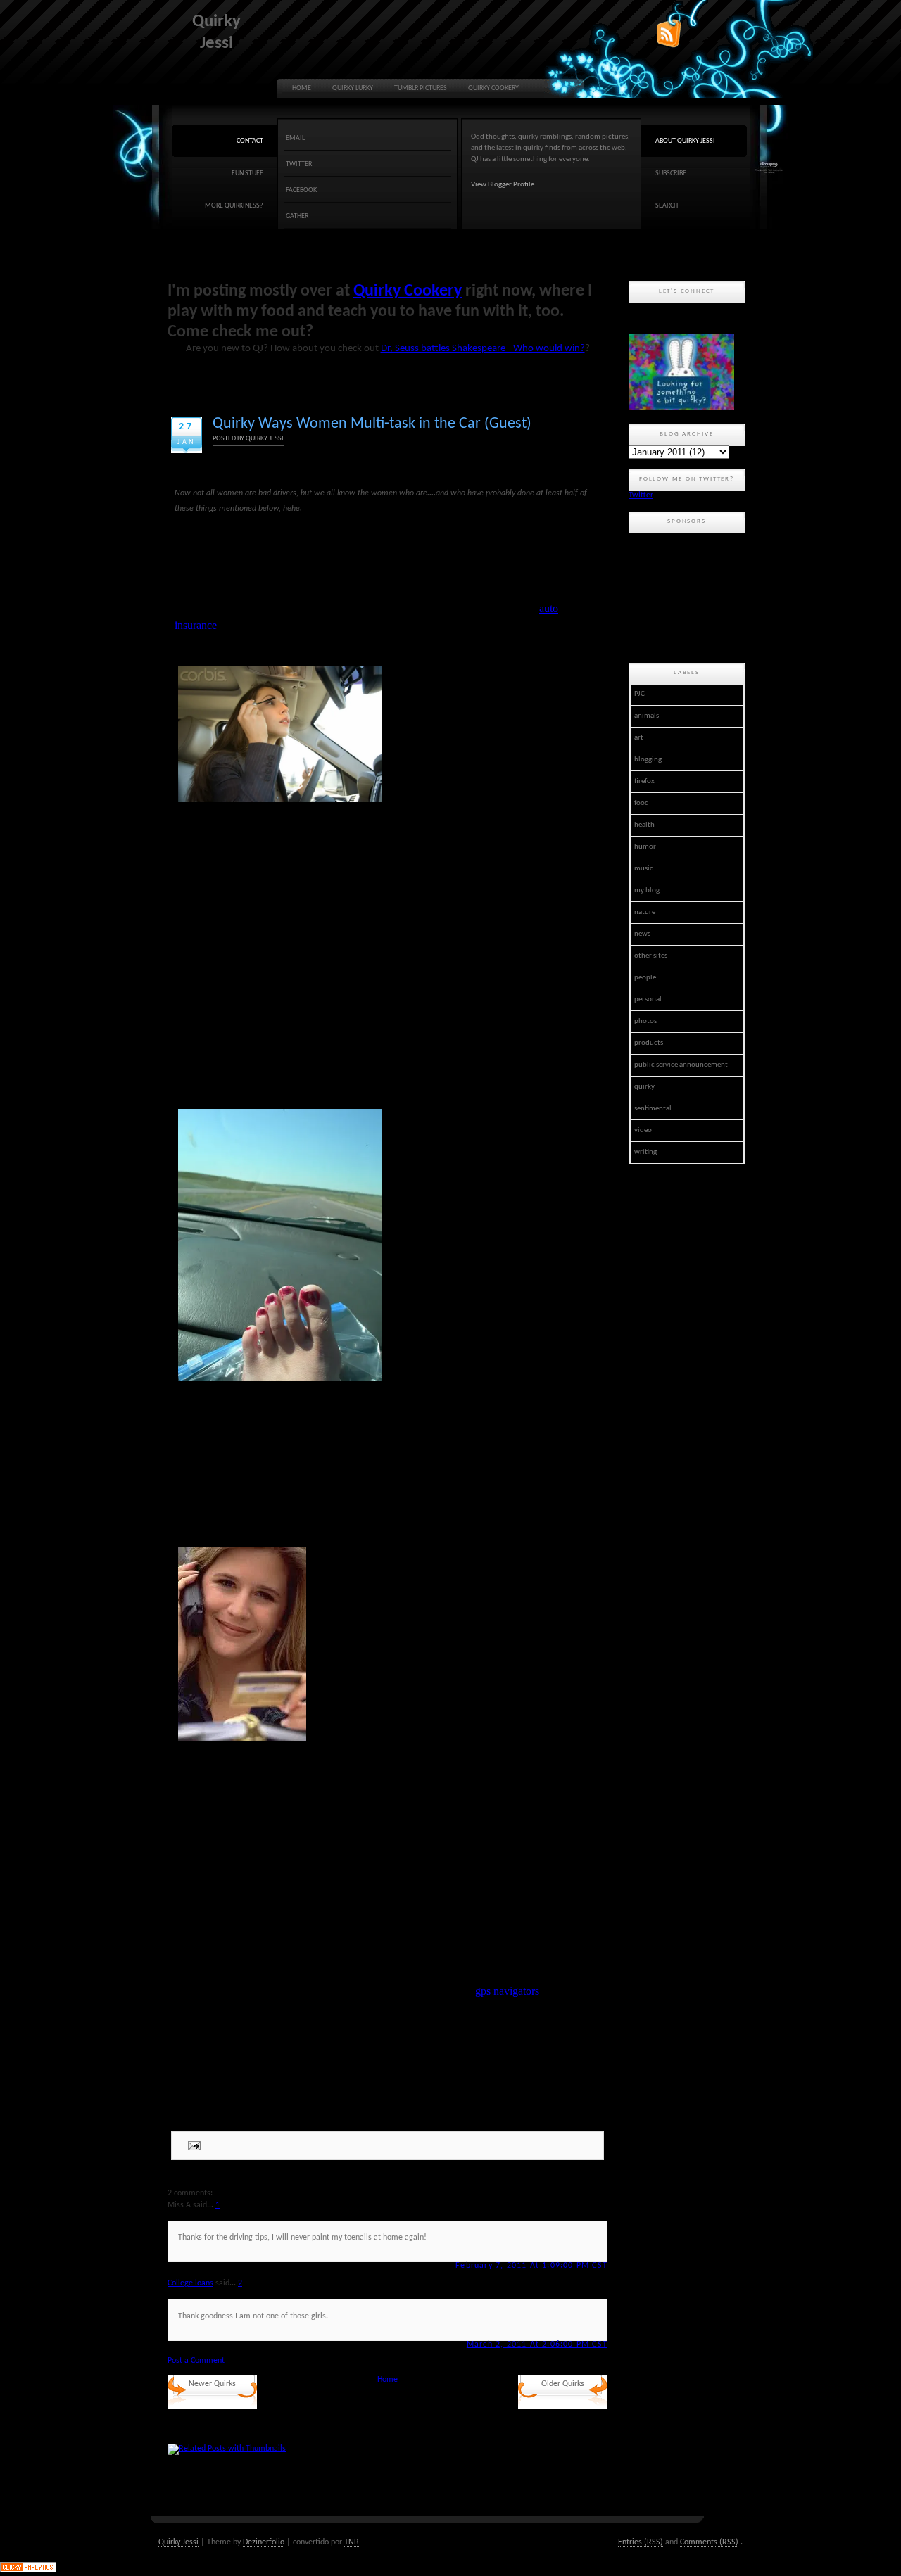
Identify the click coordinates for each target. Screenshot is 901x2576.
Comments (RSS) (709, 2542)
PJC (639, 694)
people (645, 978)
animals (647, 716)
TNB (352, 2542)
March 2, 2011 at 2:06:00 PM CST (537, 2345)
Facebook (301, 190)
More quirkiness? (234, 206)
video (643, 1130)
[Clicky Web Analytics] (28, 2570)
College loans (190, 2283)
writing (645, 1152)
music (644, 869)
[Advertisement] (692, 596)
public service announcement (681, 1065)
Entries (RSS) (641, 2542)
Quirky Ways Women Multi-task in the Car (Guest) (372, 424)
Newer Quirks (212, 2384)
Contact (250, 141)
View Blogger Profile (503, 185)
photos (645, 1021)
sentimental (653, 1109)
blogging (648, 760)
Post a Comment (196, 2361)
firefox (644, 781)
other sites (651, 956)
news (642, 934)
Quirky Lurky (353, 88)
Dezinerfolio (264, 2542)
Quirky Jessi (178, 2542)
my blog (647, 890)
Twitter (299, 164)
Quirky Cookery (493, 88)
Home (302, 88)
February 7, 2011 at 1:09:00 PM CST (531, 2266)
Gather (297, 216)
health (644, 825)
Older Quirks (563, 2384)
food (642, 803)
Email (295, 138)
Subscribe (671, 173)
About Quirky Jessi (685, 141)
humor (645, 847)
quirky (644, 1087)
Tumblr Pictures (421, 88)
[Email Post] (192, 2146)
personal (648, 1000)
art (639, 738)
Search (667, 206)
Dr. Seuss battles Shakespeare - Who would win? (483, 349)
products (649, 1043)
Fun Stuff (247, 173)
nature (645, 912)
